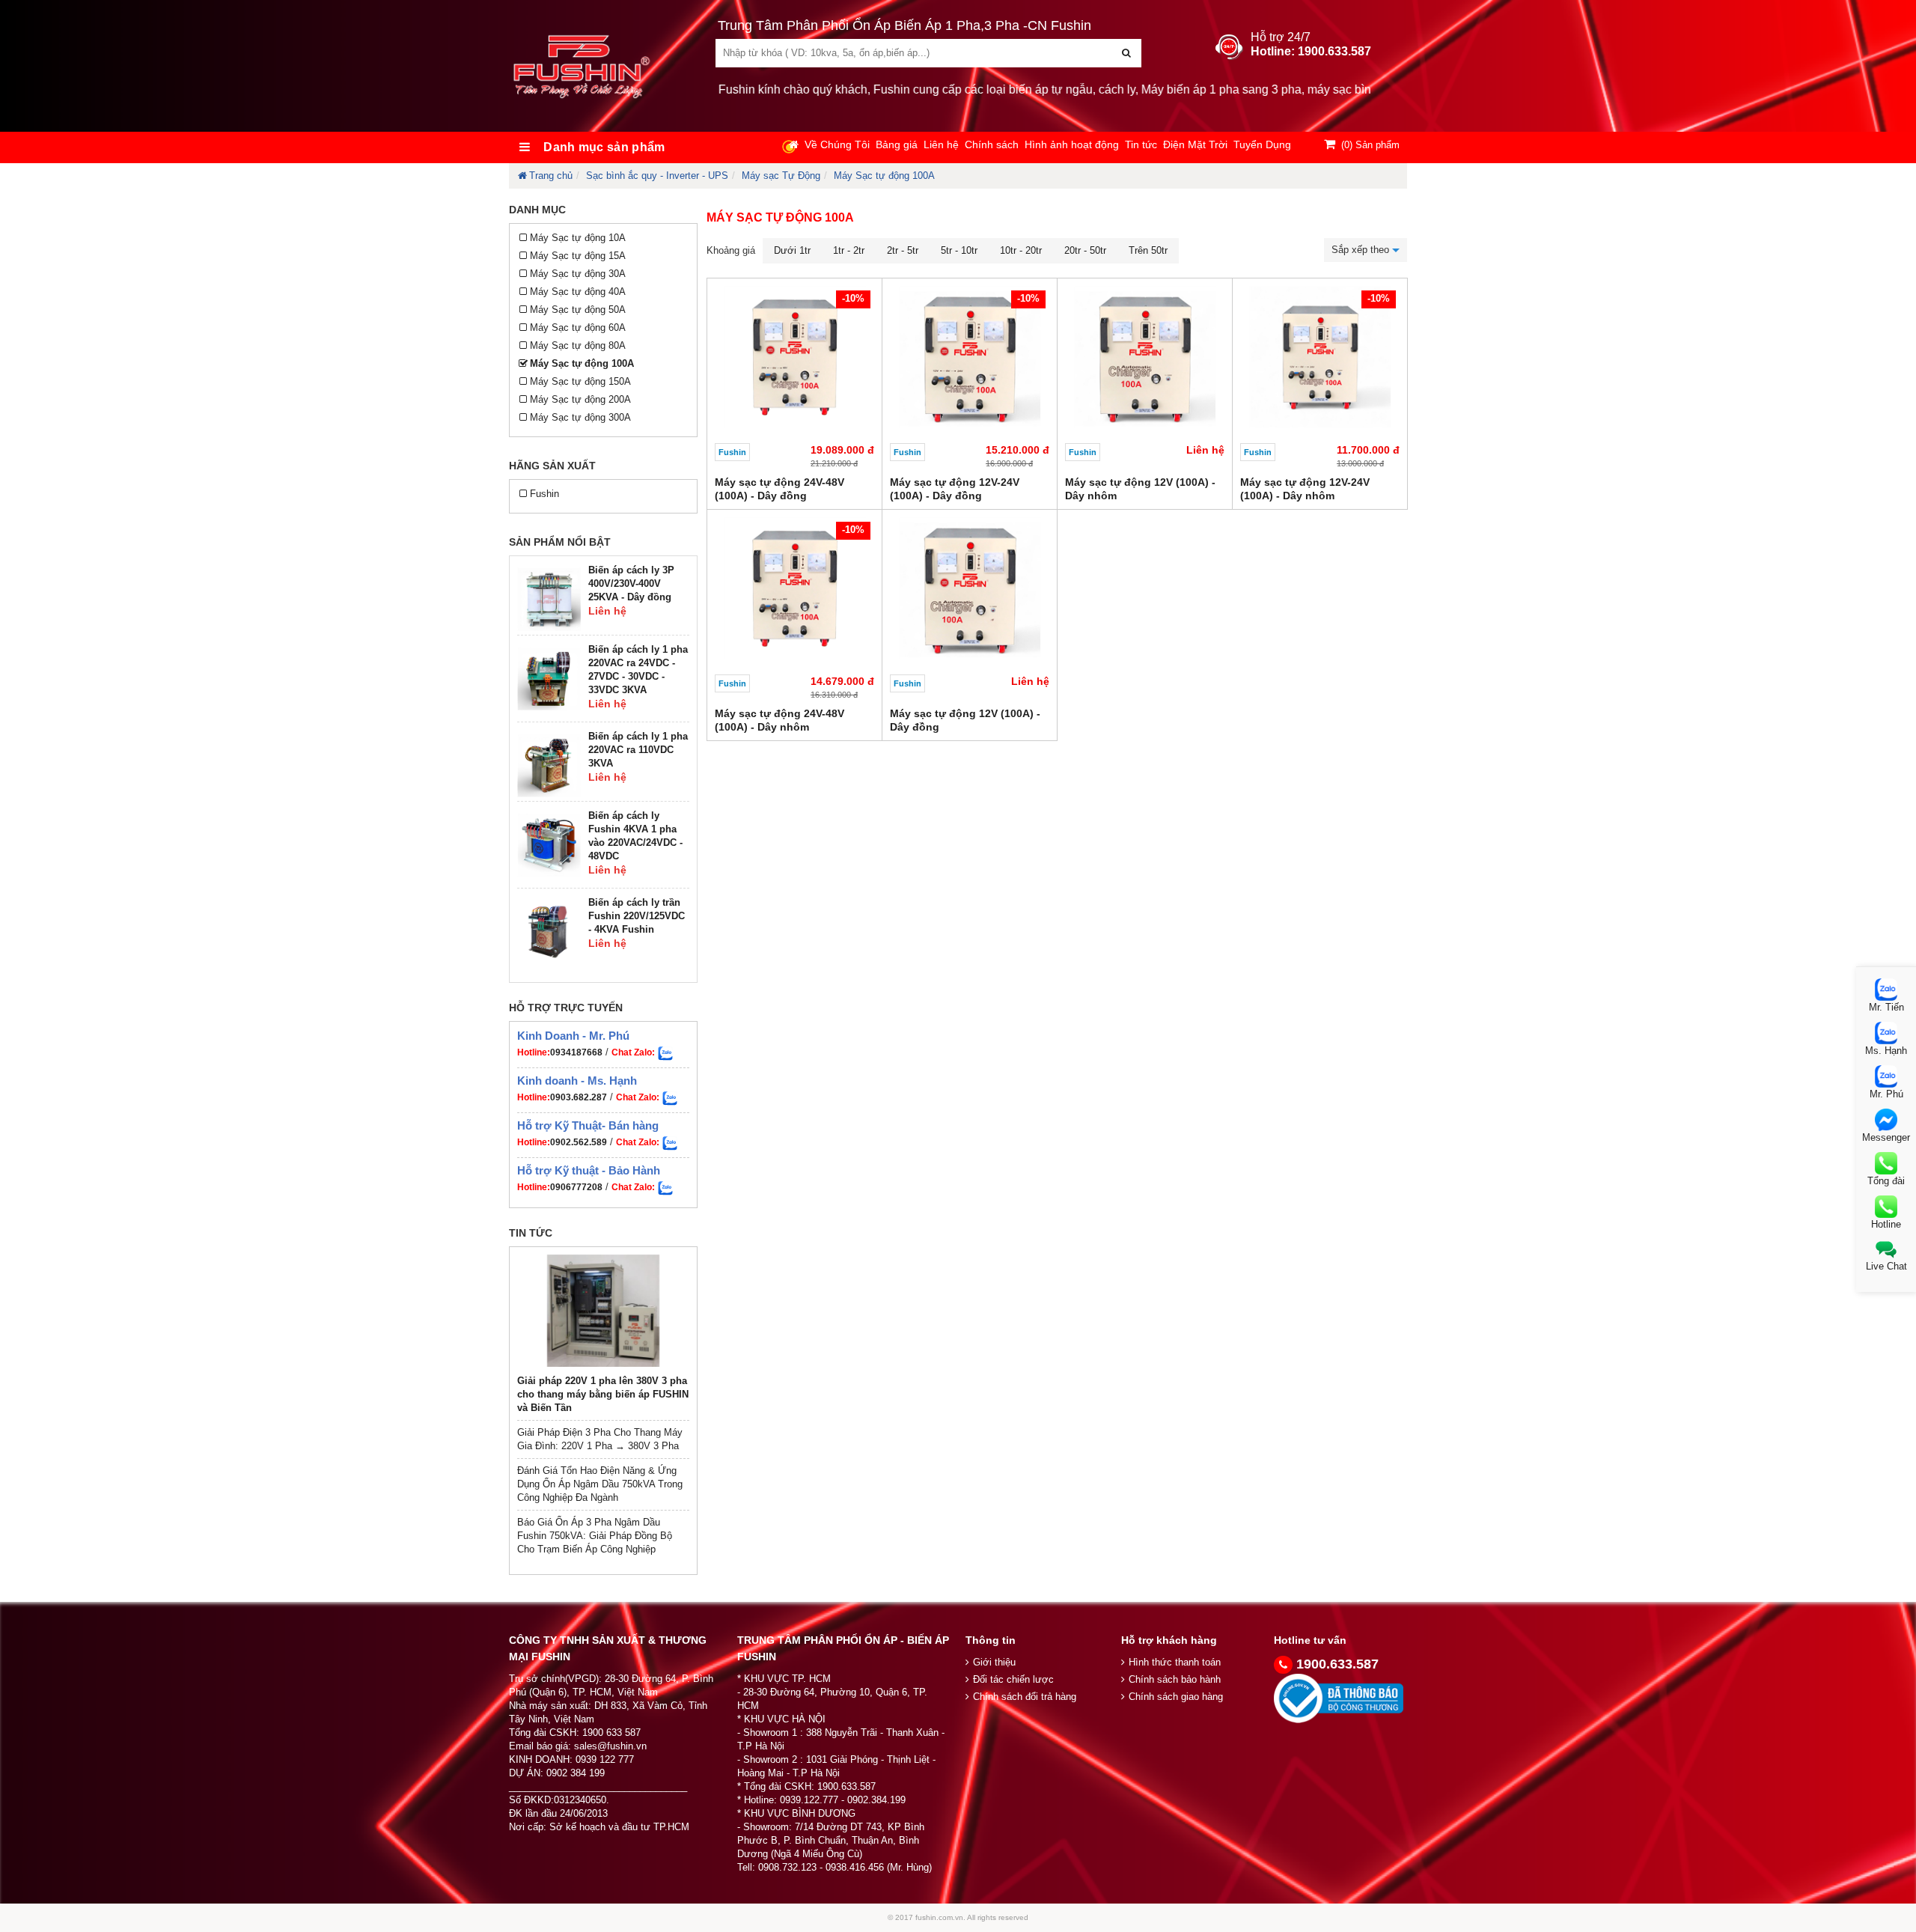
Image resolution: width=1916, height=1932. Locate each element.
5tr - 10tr (959, 250)
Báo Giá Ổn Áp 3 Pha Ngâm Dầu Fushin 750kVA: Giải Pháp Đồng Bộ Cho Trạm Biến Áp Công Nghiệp (595, 1536)
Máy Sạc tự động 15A (578, 256)
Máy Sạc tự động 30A (578, 274)
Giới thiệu (994, 1662)
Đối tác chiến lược (1013, 1679)
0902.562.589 (579, 1142)
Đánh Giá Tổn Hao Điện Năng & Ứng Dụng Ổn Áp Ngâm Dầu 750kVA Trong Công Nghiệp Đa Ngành (600, 1484)
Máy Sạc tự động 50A (578, 310)
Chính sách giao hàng (1176, 1697)
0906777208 (576, 1187)
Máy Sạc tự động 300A (580, 417)
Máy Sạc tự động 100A (884, 176)
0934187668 (576, 1052)
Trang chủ (551, 176)
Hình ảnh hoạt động (1072, 144)
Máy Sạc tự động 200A (580, 399)
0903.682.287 (579, 1097)
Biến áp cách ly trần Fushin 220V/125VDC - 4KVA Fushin (637, 916)
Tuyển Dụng (1262, 144)
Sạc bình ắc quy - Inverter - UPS (657, 176)
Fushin (544, 494)
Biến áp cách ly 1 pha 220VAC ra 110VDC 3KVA (638, 750)
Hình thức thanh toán (1175, 1662)
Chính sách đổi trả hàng (1025, 1697)
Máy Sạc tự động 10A (578, 238)
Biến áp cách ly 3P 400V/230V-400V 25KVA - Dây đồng (631, 583)
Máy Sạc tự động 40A (578, 292)
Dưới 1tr (792, 250)
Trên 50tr (1148, 250)
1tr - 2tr (849, 250)
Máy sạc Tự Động (781, 176)
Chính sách (992, 144)
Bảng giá (897, 144)
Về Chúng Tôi (837, 144)
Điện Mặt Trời (1195, 144)
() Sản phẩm (1370, 145)
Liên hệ (941, 144)
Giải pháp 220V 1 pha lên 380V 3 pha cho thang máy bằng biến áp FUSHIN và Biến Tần (603, 1394)
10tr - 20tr (1021, 250)
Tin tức (1141, 144)
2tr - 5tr (903, 250)
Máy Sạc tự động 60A (578, 327)
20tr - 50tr (1085, 250)
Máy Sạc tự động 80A (578, 345)
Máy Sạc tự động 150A (580, 381)
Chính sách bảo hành (1175, 1679)
